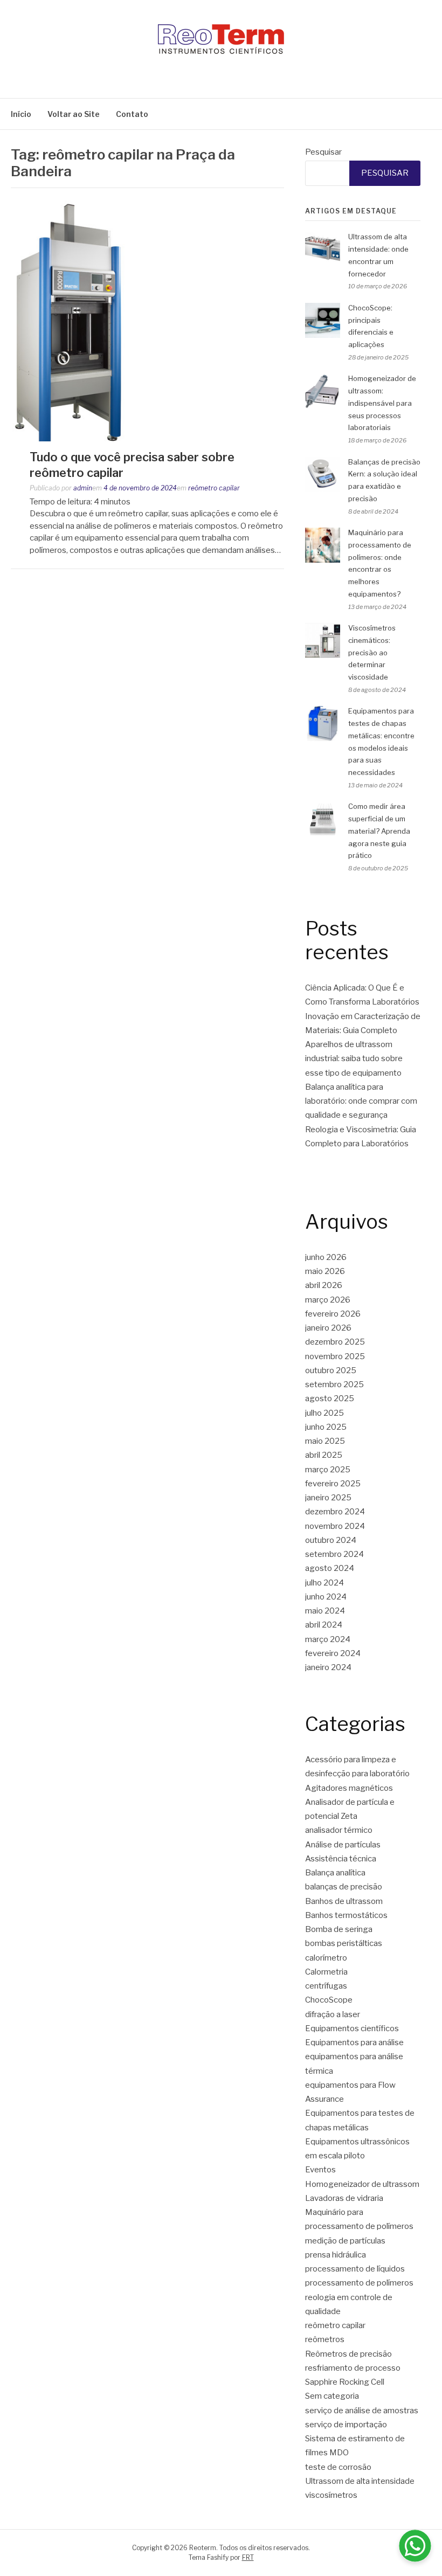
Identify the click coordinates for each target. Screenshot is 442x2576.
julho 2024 (324, 1583)
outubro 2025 (331, 1370)
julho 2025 (324, 1413)
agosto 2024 (330, 1568)
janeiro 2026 (328, 1328)
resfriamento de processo (353, 2368)
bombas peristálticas (344, 1943)
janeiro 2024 (328, 1667)
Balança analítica (335, 1873)
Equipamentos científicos (352, 2028)
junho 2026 (326, 1257)
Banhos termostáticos (346, 1915)
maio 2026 (325, 1271)
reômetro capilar (214, 488)
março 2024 (328, 1639)
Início (21, 114)
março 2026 (328, 1300)
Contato (132, 114)
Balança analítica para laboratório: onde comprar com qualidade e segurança (361, 1101)
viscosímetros (331, 2495)
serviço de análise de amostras (362, 2411)
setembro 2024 (334, 1554)
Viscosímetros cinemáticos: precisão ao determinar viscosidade (372, 652)
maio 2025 (325, 1441)
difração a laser (333, 2014)
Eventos (320, 2170)
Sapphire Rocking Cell (345, 2382)
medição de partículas (345, 2241)
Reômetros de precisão (348, 2354)
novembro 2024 (335, 1526)
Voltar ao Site (74, 114)
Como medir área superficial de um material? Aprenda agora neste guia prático (379, 831)
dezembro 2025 (335, 1342)
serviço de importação (346, 2425)
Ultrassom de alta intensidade (360, 2481)
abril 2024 (324, 1625)
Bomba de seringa (339, 1929)
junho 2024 (326, 1597)
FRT (248, 2557)
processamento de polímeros (359, 2283)
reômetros (325, 2339)
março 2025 (328, 1470)
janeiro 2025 (328, 1498)
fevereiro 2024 (333, 1653)
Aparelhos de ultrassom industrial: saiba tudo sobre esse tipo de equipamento (354, 1059)
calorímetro (326, 1958)
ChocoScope (329, 2000)
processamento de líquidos (355, 2269)
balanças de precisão (344, 1887)
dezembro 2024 (335, 1512)
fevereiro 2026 (333, 1314)
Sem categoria (332, 2396)
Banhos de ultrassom (344, 1901)
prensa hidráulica (336, 2255)
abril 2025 (324, 1455)
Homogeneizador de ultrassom (362, 2184)
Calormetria (326, 1972)
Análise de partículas (343, 1845)
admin (83, 488)
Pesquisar (323, 152)
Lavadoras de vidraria (344, 2198)
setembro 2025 (334, 1384)
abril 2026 (324, 1285)
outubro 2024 (331, 1540)
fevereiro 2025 (333, 1484)
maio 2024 (325, 1611)
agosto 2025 (330, 1398)
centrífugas (326, 1986)
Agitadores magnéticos (349, 1788)
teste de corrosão (338, 2467)
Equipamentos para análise (354, 2042)
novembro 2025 (335, 1356)
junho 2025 (326, 1427)
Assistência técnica (341, 1859)
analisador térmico (339, 1830)
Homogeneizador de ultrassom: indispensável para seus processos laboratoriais (382, 403)
